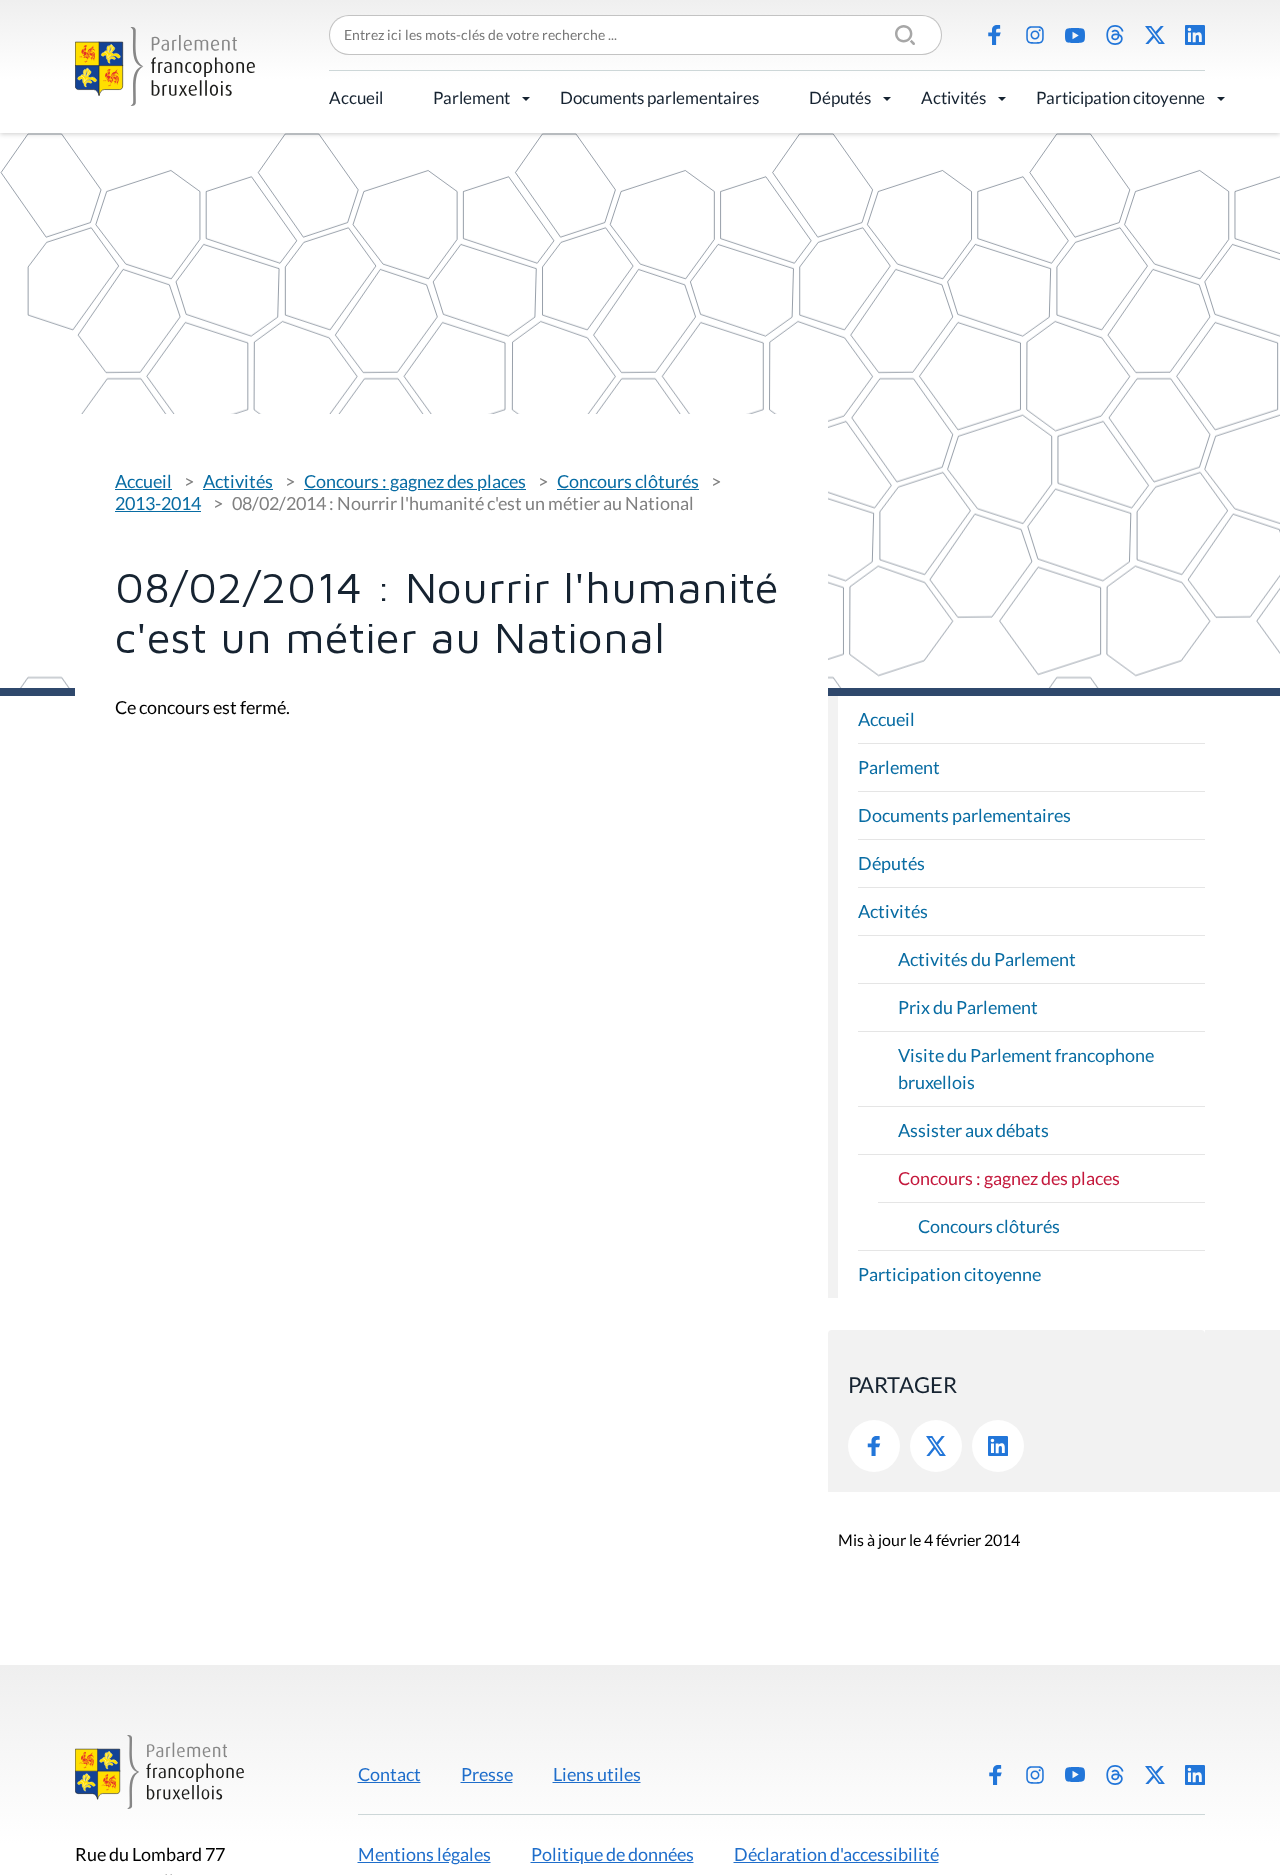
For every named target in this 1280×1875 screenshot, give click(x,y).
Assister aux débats (973, 1130)
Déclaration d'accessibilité (836, 1854)
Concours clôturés (628, 481)
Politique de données (612, 1854)
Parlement (471, 97)
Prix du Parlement (968, 1007)
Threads (1115, 35)
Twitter (936, 1446)
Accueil (356, 97)
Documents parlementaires (659, 97)
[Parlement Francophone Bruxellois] (165, 66)
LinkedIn (1195, 35)
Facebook (995, 35)
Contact (389, 1774)
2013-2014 (158, 503)
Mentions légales (424, 1854)
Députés (840, 97)
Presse (487, 1774)
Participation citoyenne (1120, 97)
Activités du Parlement (987, 959)
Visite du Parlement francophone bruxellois (1026, 1068)
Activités (953, 97)
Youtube (1075, 35)
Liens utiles (597, 1774)
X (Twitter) (1155, 35)
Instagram (1035, 35)
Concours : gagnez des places (415, 481)
